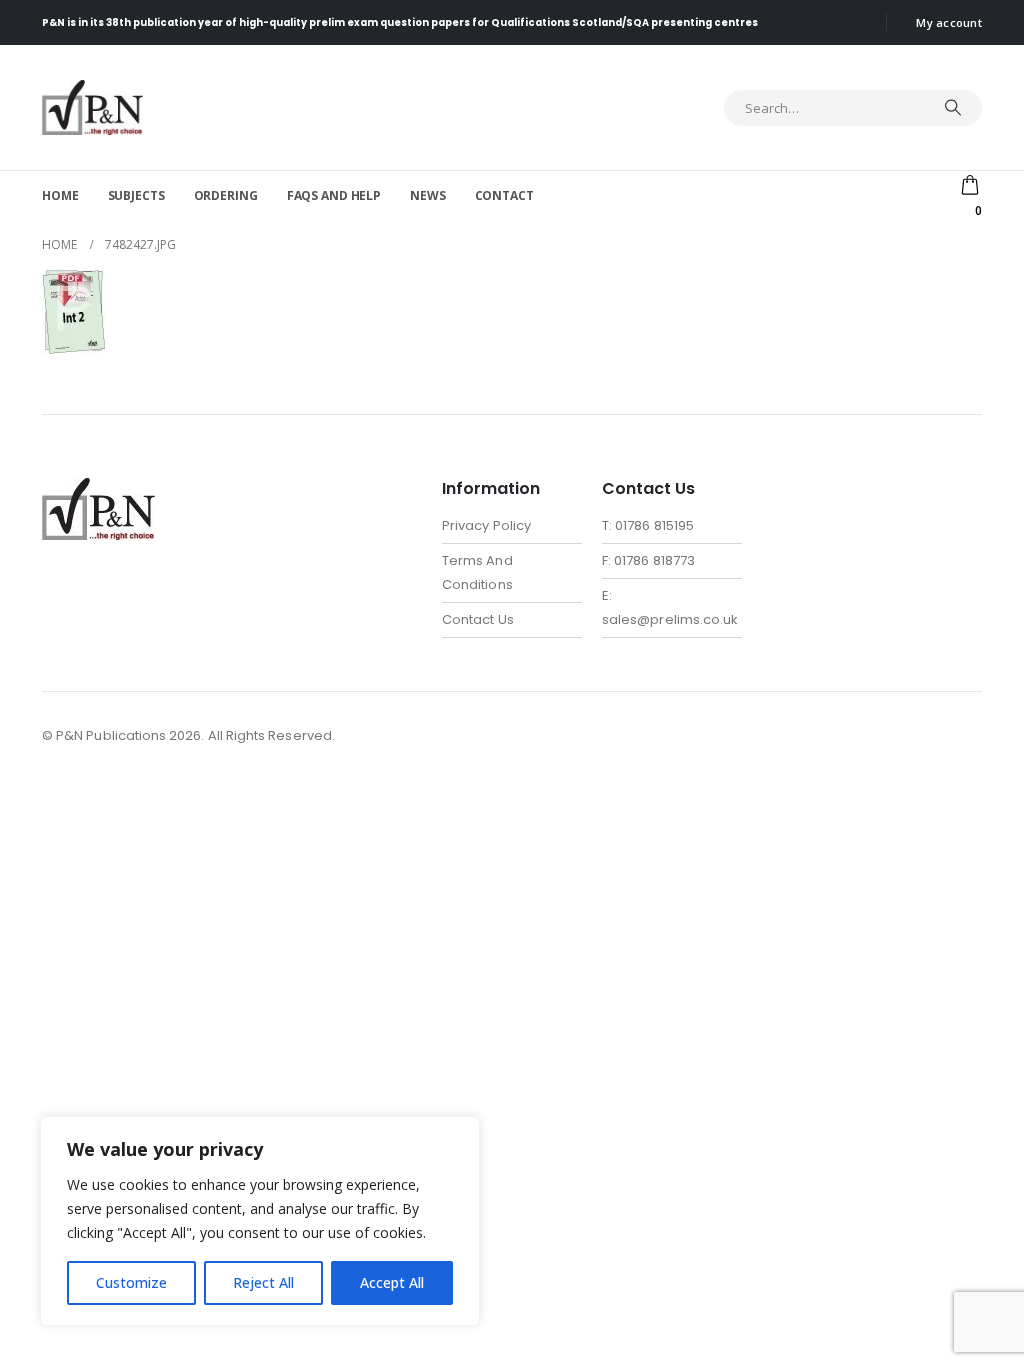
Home (60, 195)
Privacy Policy (486, 525)
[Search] (953, 108)
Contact (504, 195)
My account (949, 22)
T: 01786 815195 (648, 525)
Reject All (263, 1282)
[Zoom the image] (98, 489)
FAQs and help (334, 195)
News (428, 195)
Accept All (392, 1282)
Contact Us (478, 619)
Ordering (226, 195)
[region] (260, 1221)
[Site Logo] (92, 107)
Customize (131, 1282)
